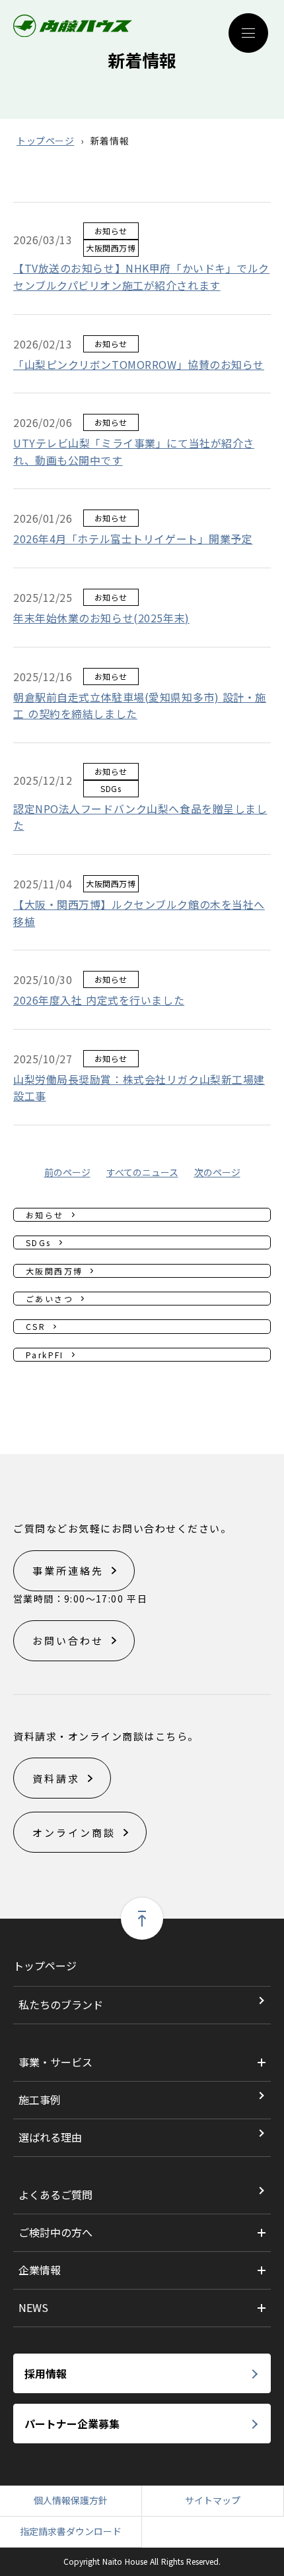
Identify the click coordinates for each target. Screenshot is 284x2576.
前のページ (67, 1172)
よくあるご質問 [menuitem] (55, 2195)
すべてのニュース (142, 1172)
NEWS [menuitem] (33, 2307)
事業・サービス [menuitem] (55, 2062)
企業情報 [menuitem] (40, 2270)
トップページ (45, 141)
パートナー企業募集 (72, 2424)
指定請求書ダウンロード (71, 2531)
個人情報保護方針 (71, 2500)
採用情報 (46, 2373)
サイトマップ (213, 2500)
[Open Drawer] (248, 33)
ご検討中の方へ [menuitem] (55, 2232)
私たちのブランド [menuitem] (61, 2004)
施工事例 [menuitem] (40, 2099)
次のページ (217, 1172)
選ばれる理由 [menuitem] (50, 2137)
